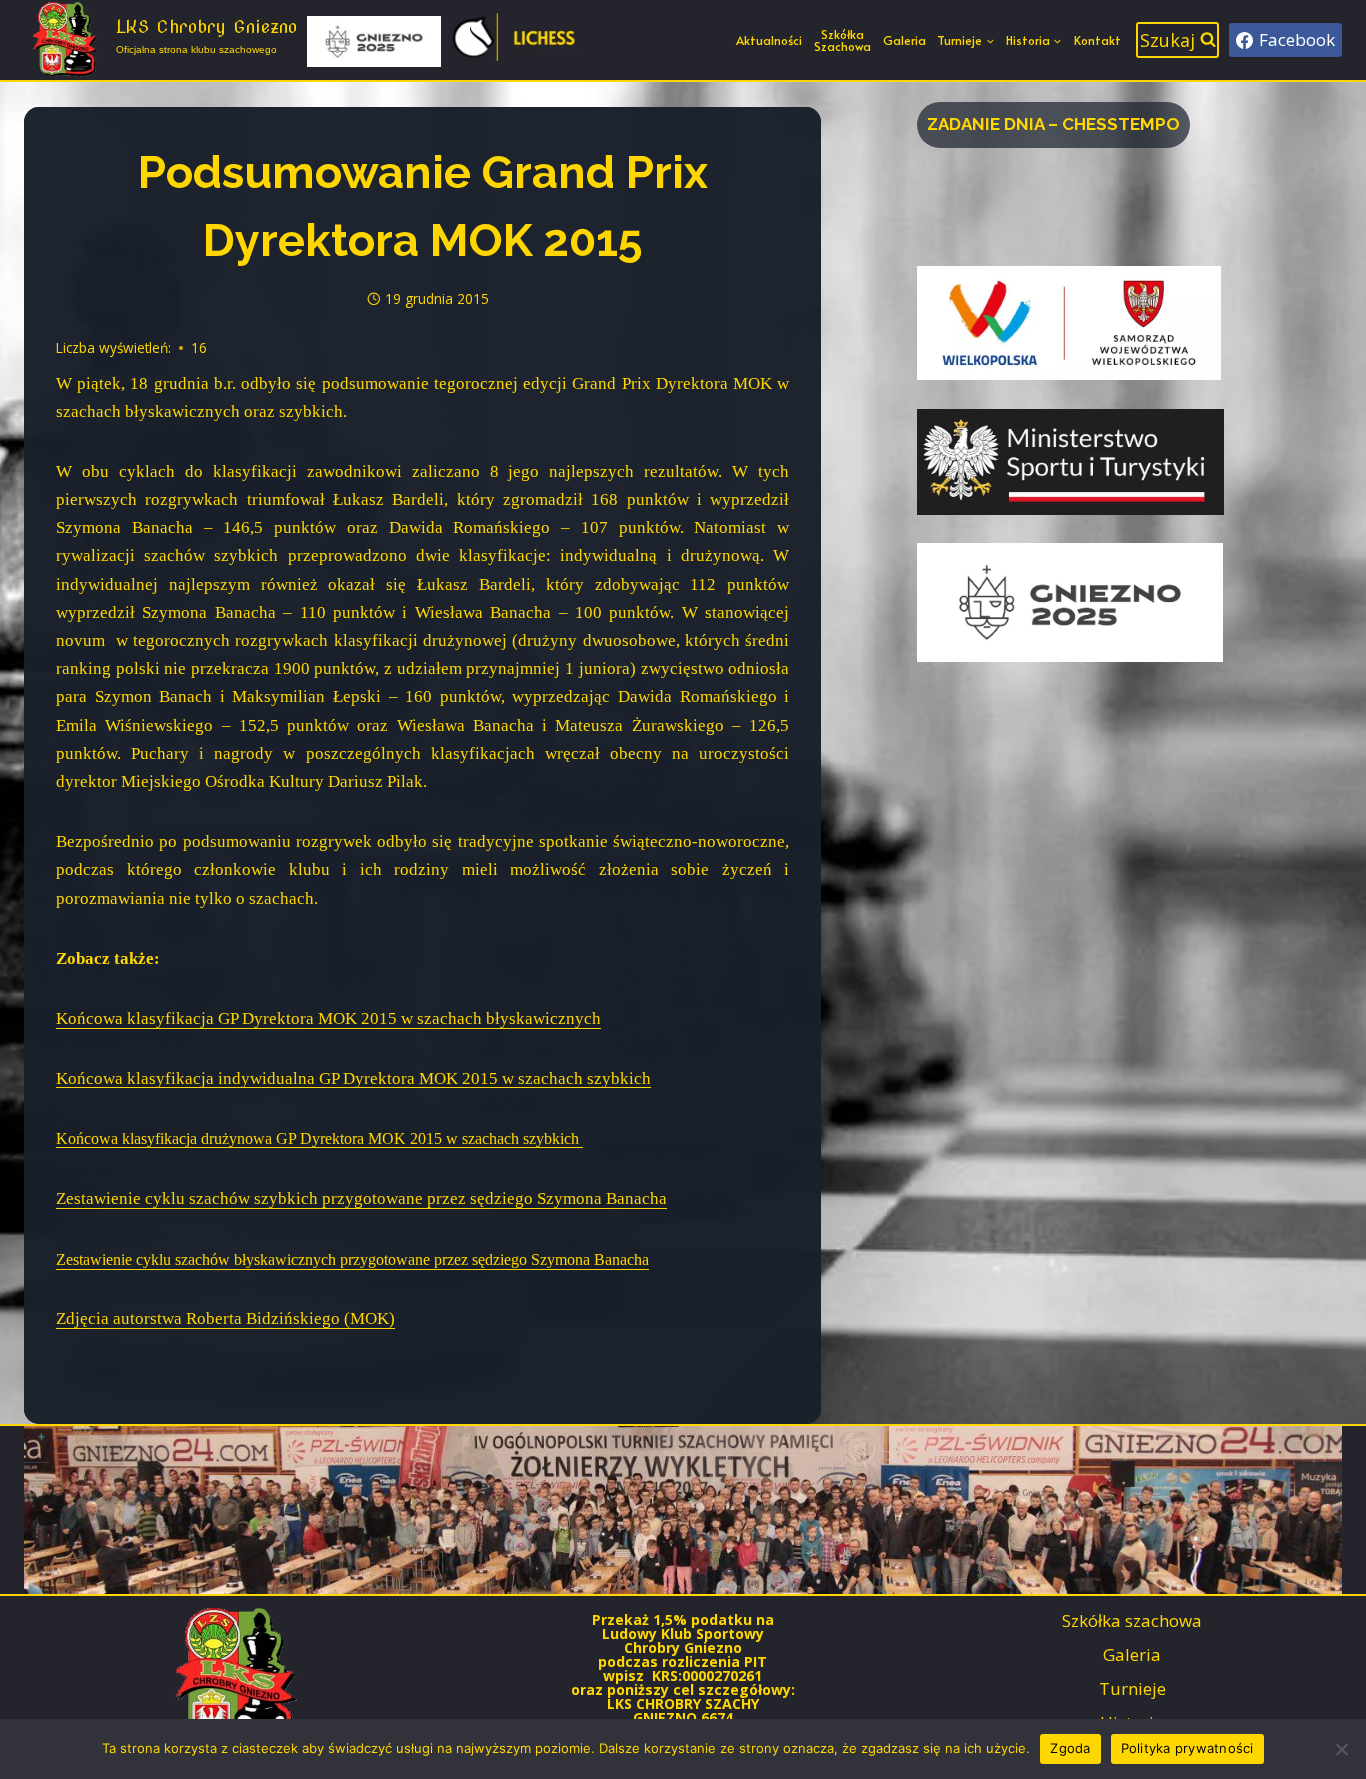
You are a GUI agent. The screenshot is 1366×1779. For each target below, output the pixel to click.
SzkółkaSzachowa (842, 40)
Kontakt (1097, 40)
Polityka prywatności (1187, 1748)
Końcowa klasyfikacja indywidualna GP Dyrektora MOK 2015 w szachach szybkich (353, 1078)
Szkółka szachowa (1132, 1620)
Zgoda (1070, 1748)
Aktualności (769, 40)
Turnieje (1132, 1688)
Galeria (904, 40)
